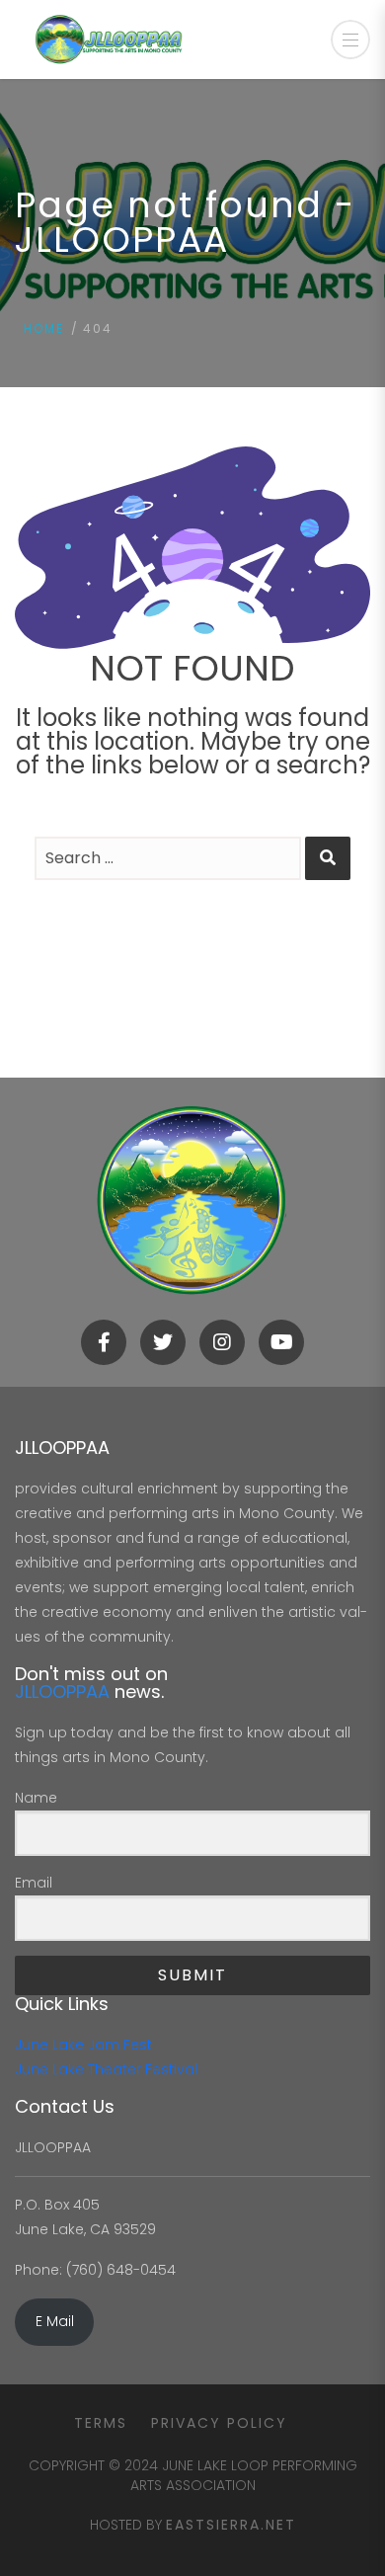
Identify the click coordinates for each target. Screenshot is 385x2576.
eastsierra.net (231, 2525)
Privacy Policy (219, 2423)
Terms (101, 2423)
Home (44, 328)
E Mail (55, 2321)
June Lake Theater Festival (106, 2069)
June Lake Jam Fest (83, 2045)
